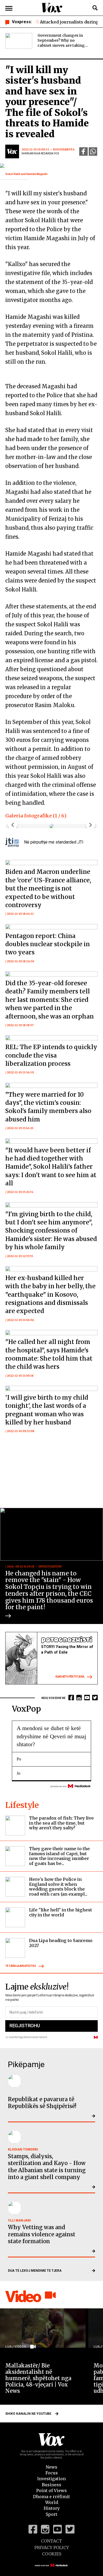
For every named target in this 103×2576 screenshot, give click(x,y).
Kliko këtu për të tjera (70, 1677)
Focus (52, 2473)
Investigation (51, 2479)
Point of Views (51, 2490)
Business (51, 2485)
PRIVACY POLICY (52, 2547)
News (51, 2467)
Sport (51, 2514)
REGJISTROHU (25, 2026)
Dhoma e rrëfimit (51, 2497)
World (52, 2502)
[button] (90, 825)
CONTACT (51, 2541)
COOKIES (52, 2554)
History (52, 2508)
